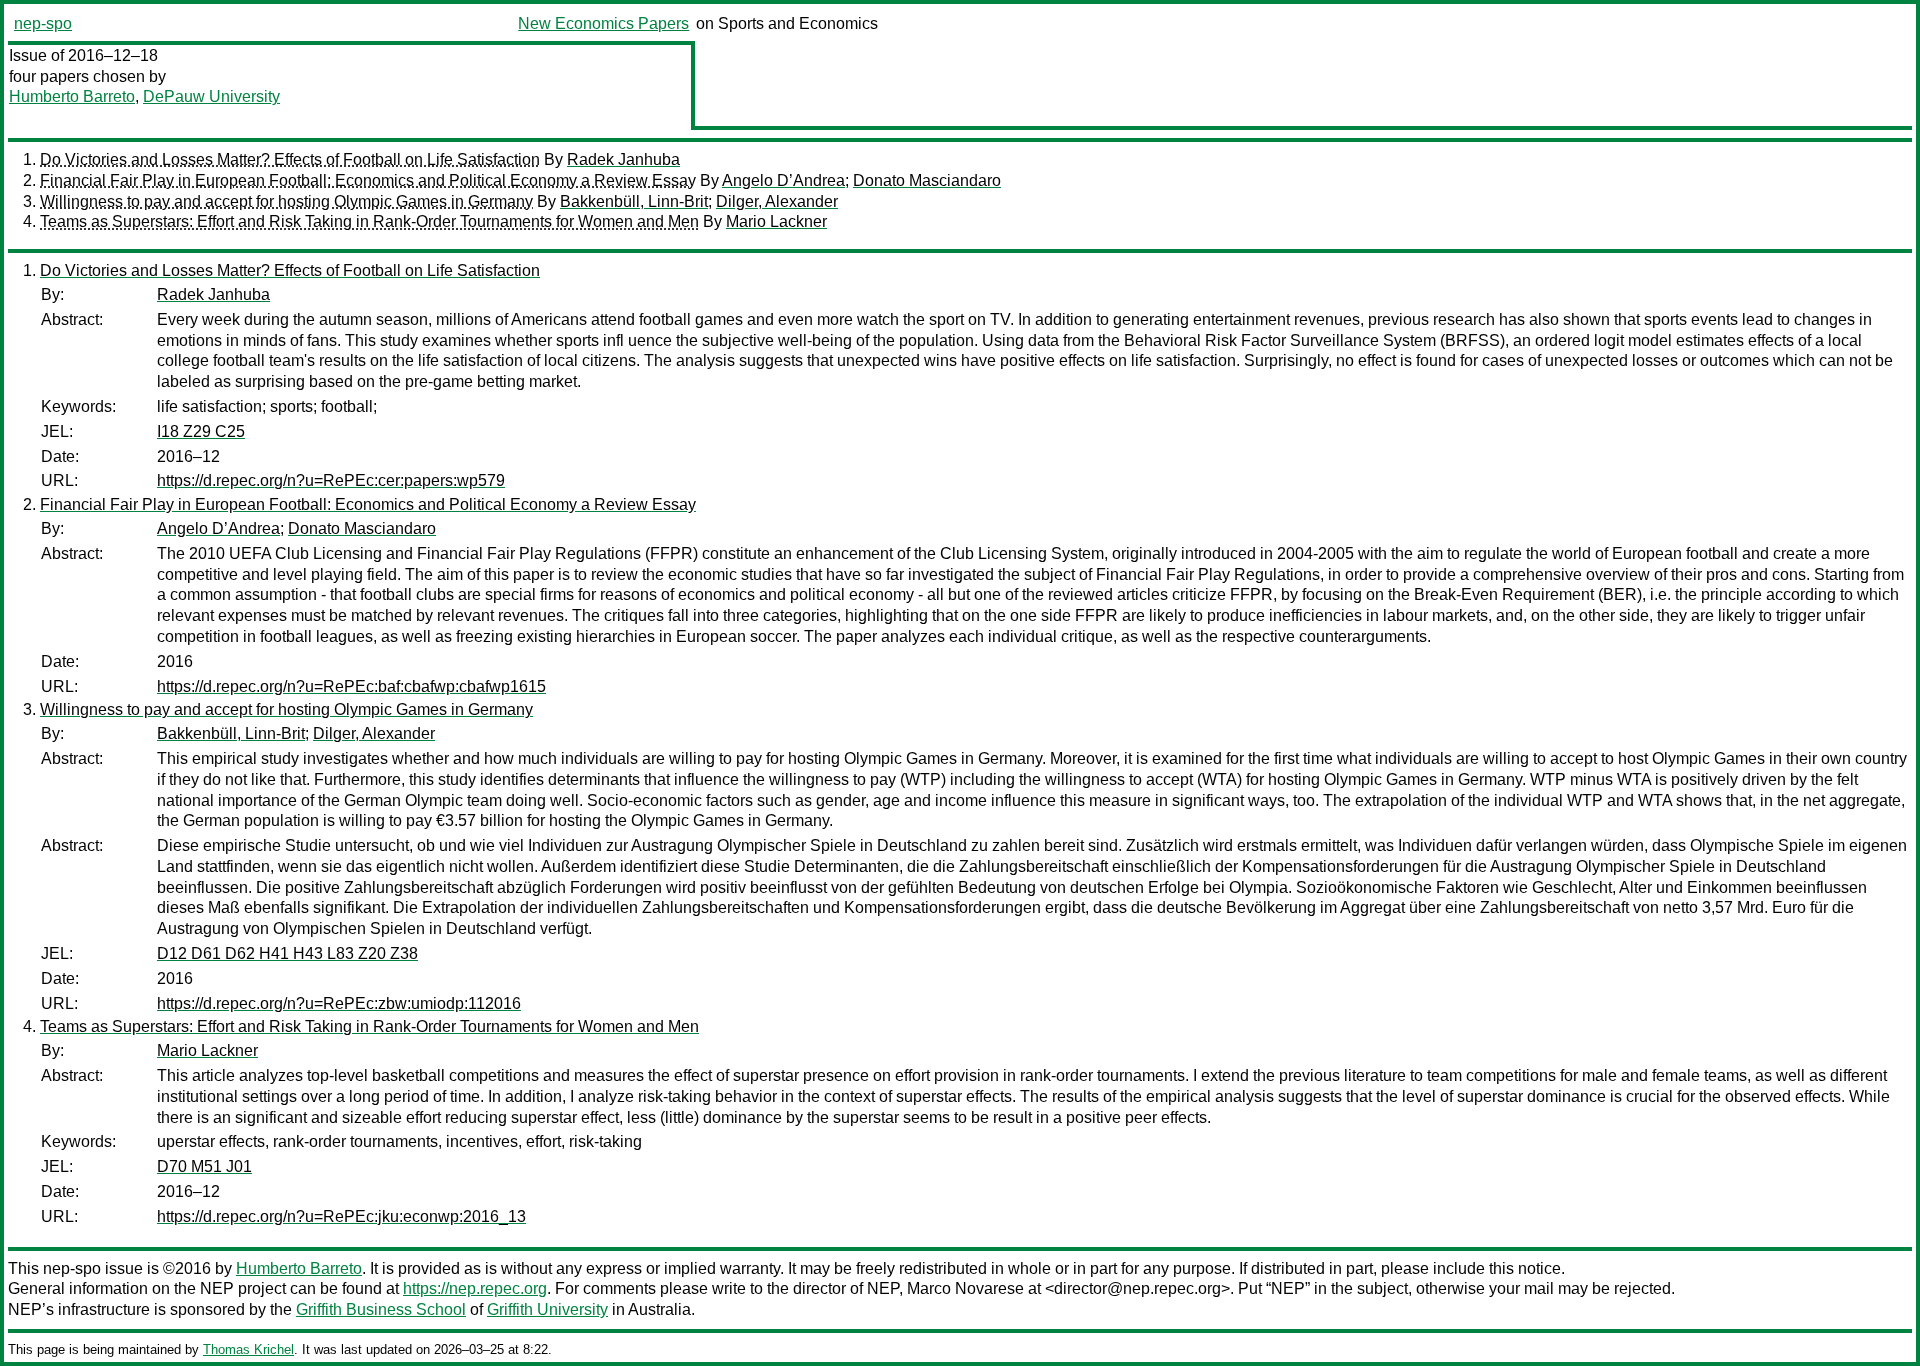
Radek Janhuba (623, 159)
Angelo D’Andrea (783, 180)
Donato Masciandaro (927, 180)
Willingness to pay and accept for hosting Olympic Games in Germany (286, 201)
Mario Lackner (776, 221)
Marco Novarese (965, 1288)
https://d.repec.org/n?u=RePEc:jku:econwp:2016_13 (341, 1216)
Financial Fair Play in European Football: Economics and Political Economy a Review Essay (368, 180)
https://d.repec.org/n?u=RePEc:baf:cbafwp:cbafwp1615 (351, 686)
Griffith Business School (381, 1309)
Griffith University (547, 1309)
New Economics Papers (603, 23)
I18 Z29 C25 (201, 431)
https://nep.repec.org (475, 1288)
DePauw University (211, 96)
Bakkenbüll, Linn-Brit (634, 201)
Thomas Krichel (248, 1349)
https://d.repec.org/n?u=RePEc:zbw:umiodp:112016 (339, 1003)
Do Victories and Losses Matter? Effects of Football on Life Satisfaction (290, 159)
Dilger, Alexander (777, 201)
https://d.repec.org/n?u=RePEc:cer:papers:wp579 (331, 480)
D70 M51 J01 (204, 1166)
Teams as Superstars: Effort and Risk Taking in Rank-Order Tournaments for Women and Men (369, 221)
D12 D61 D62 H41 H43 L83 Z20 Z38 (287, 953)
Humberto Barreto (72, 96)
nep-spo (43, 23)
